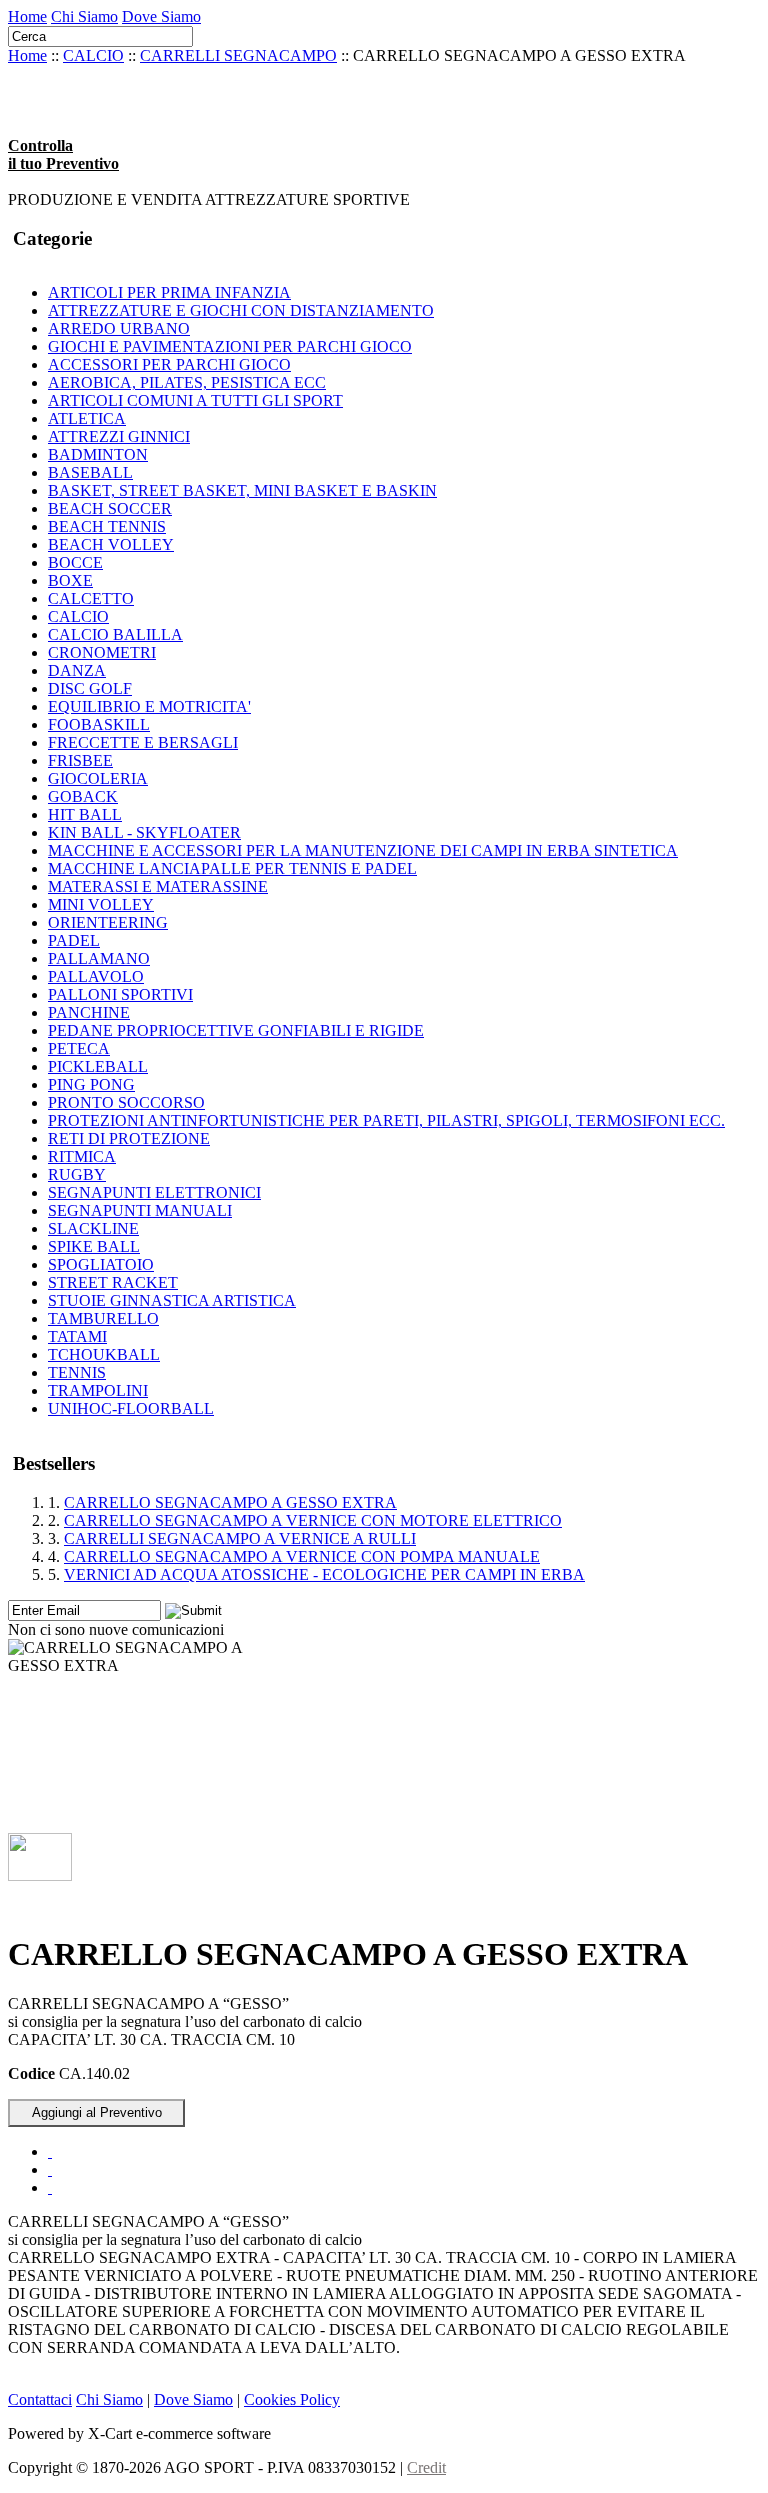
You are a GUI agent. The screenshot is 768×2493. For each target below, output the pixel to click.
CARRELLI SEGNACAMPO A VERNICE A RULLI (240, 1538)
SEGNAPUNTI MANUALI (140, 1210)
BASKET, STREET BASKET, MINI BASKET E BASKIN (242, 490)
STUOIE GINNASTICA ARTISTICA (172, 1300)
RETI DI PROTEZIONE (129, 1138)
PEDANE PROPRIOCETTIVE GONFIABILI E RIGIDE (236, 1030)
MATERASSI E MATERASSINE (158, 886)
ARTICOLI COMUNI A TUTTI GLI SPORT (195, 400)
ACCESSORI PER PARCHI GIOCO (169, 364)
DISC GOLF (90, 688)
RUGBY (77, 1174)
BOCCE (75, 562)
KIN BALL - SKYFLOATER (144, 832)
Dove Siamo (161, 16)
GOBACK (83, 796)
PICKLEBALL (98, 1066)
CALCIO (93, 55)
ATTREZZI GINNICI (119, 436)
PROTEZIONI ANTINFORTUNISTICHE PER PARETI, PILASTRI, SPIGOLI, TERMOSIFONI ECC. (386, 1120)
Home (27, 16)
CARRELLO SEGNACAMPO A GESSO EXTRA (230, 1502)
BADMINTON (98, 454)
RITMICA (82, 1156)
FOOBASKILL (99, 724)
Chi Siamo (84, 16)
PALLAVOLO (96, 976)
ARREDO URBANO (119, 328)
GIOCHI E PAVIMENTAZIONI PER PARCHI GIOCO (230, 346)
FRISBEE (80, 760)
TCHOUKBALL (104, 1354)
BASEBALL (90, 472)
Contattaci (40, 2399)
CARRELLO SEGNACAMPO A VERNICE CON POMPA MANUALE (302, 1556)
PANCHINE (89, 1012)
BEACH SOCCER (110, 508)
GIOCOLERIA (98, 778)
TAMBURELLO (103, 1318)
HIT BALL (85, 814)
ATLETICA (87, 418)
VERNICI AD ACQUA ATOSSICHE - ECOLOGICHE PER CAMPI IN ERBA (324, 1574)
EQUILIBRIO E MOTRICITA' (149, 706)
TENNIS (77, 1372)
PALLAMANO (99, 958)
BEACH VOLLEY (111, 544)
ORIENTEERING (108, 922)
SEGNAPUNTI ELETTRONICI (154, 1192)
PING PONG (91, 1084)
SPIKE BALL (94, 1246)
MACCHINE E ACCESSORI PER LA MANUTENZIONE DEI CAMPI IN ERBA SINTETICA (363, 850)
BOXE (70, 580)
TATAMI (77, 1336)
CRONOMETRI (102, 652)
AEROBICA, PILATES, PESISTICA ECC (187, 382)
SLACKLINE (93, 1228)
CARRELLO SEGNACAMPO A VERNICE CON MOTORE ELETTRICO (313, 1520)
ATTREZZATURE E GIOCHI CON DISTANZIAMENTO (241, 310)
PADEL (74, 940)
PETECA (79, 1048)
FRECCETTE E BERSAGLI (143, 742)
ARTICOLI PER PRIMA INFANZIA (169, 292)
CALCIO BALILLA (115, 634)
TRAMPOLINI (98, 1390)
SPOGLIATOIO (101, 1264)
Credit (426, 2467)
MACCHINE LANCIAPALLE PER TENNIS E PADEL (232, 868)
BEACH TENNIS (107, 526)
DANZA (77, 670)
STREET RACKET (113, 1282)
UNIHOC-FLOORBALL (131, 1408)
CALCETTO (91, 598)
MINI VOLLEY (101, 904)
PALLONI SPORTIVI (120, 994)
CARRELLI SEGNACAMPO (238, 55)
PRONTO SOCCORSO (126, 1102)
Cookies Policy (292, 2399)
